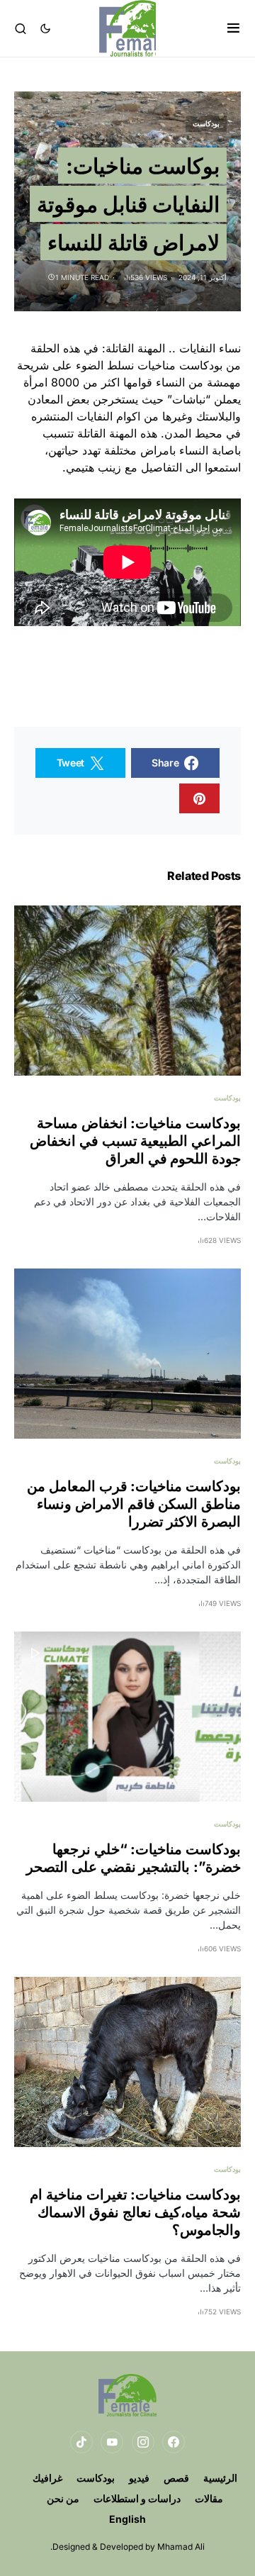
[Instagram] (143, 2442)
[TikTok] (81, 2442)
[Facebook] (174, 2442)
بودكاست (206, 123)
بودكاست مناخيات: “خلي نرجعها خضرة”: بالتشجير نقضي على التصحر (134, 1858)
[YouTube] (112, 2442)
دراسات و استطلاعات (137, 2498)
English (127, 2519)
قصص (176, 2478)
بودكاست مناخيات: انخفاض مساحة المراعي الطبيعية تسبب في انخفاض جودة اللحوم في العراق (135, 1141)
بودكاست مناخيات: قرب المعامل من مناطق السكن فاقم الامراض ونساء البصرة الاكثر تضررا (134, 1504)
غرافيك (47, 2478)
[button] (233, 28)
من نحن (63, 2498)
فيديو (139, 2478)
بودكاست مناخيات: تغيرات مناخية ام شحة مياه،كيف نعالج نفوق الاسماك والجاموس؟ (135, 2212)
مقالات (209, 2498)
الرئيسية (220, 2478)
